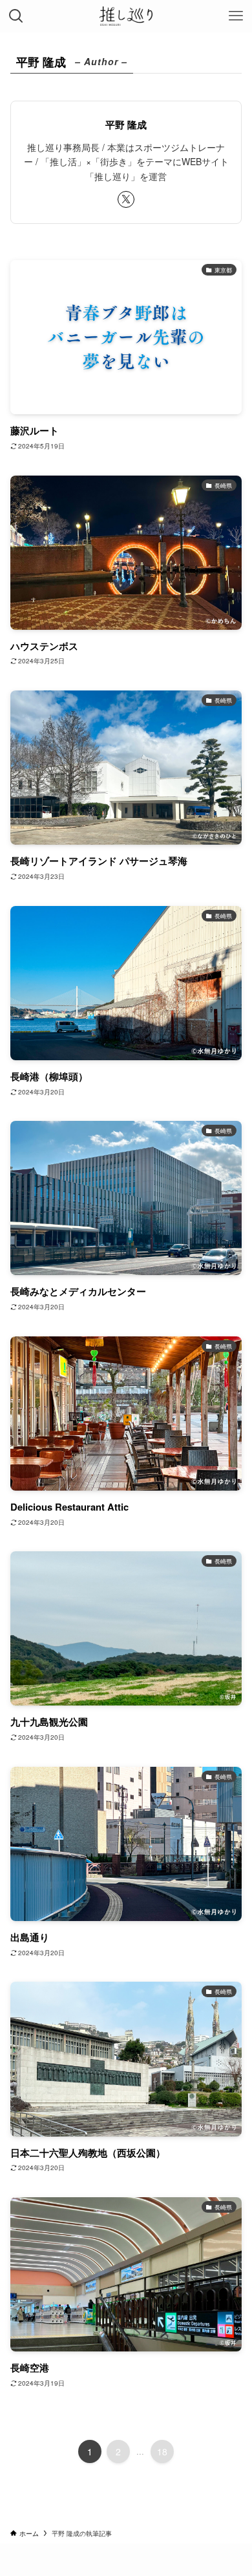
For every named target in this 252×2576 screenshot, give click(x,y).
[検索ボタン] (16, 16)
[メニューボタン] (236, 16)
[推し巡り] (126, 16)
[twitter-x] (126, 199)
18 (162, 2451)
